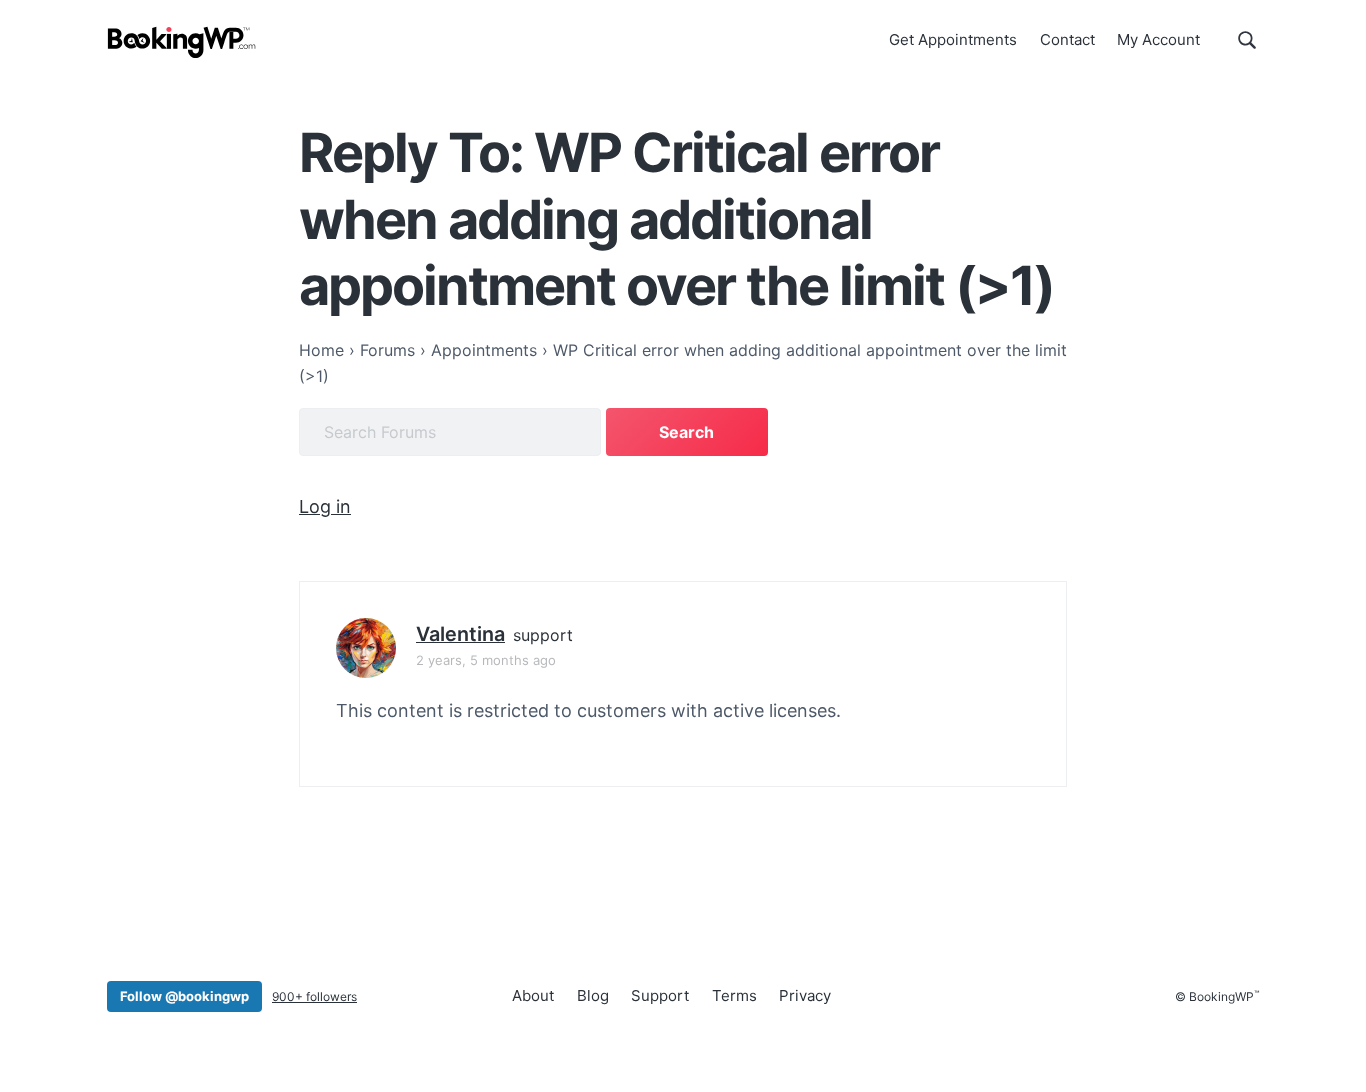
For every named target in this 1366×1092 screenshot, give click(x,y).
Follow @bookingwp (184, 996)
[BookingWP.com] (182, 42)
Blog (593, 995)
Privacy (805, 995)
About (533, 995)
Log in (325, 506)
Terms (734, 995)
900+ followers (314, 996)
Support (660, 995)
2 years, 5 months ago (486, 660)
